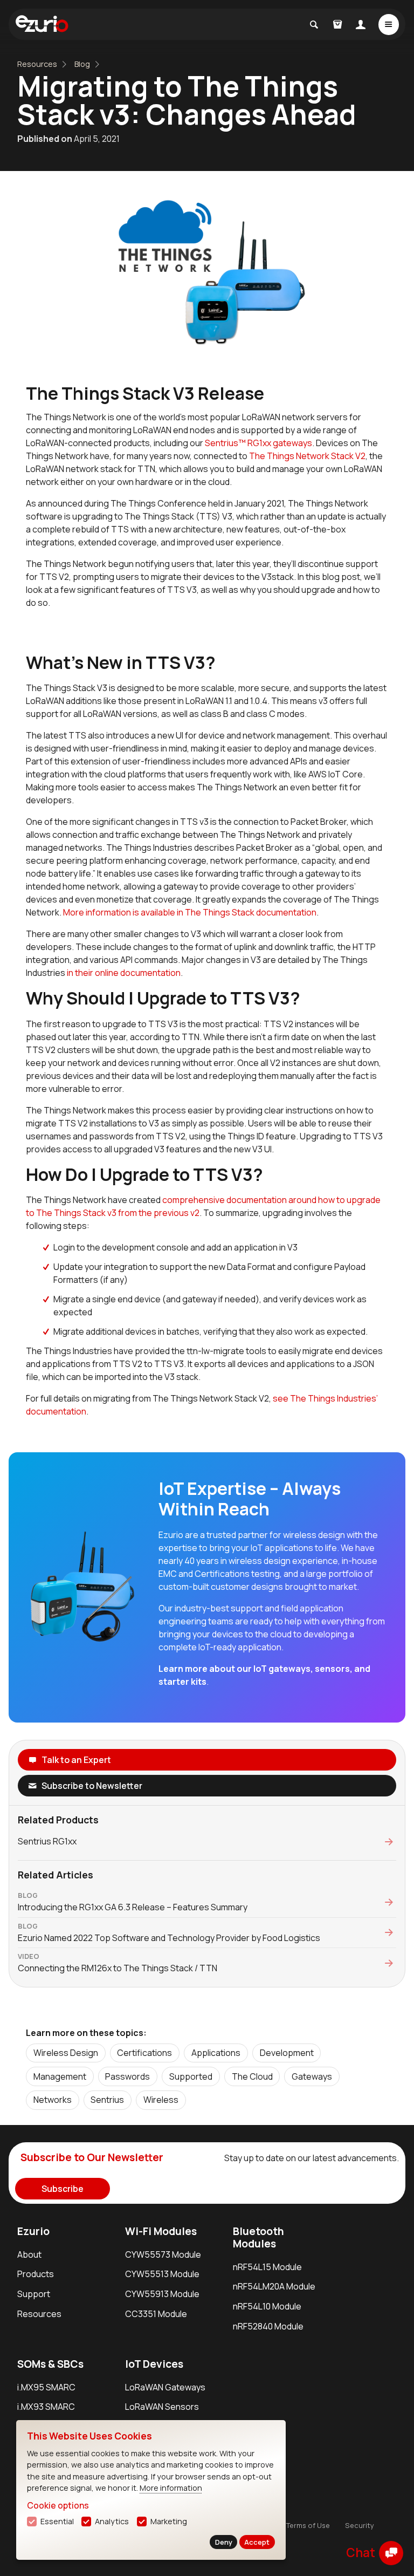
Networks (53, 2100)
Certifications (144, 2053)
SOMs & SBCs (50, 2364)
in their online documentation (124, 973)
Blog (82, 64)
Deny (224, 2542)
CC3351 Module (156, 2314)
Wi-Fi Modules (161, 2231)
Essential (57, 2521)
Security (360, 2525)
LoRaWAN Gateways (165, 2387)
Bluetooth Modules (258, 2237)
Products (36, 2274)
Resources (37, 64)
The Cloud (252, 2076)
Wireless (161, 2100)
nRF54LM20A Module (274, 2286)
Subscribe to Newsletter (92, 1786)
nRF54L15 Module (267, 2267)
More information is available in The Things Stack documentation (190, 912)
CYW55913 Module (162, 2294)
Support (34, 2294)
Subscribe (63, 2189)
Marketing (169, 2521)
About (29, 2254)
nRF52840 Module (268, 2326)
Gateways (312, 2076)
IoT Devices (154, 2364)
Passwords (127, 2076)
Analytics (112, 2521)
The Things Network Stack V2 (307, 456)
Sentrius (107, 2100)
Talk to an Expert (76, 1760)
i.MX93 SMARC (46, 2407)
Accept (257, 2542)
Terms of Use (308, 2525)
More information (171, 2488)
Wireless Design (66, 2053)
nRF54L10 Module (267, 2306)
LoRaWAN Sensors (162, 2407)
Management (60, 2076)
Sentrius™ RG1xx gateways (258, 443)
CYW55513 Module (162, 2274)
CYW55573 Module (163, 2254)
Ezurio (33, 2231)
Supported (191, 2076)
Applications (216, 2053)
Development (287, 2053)
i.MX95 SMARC (46, 2387)
